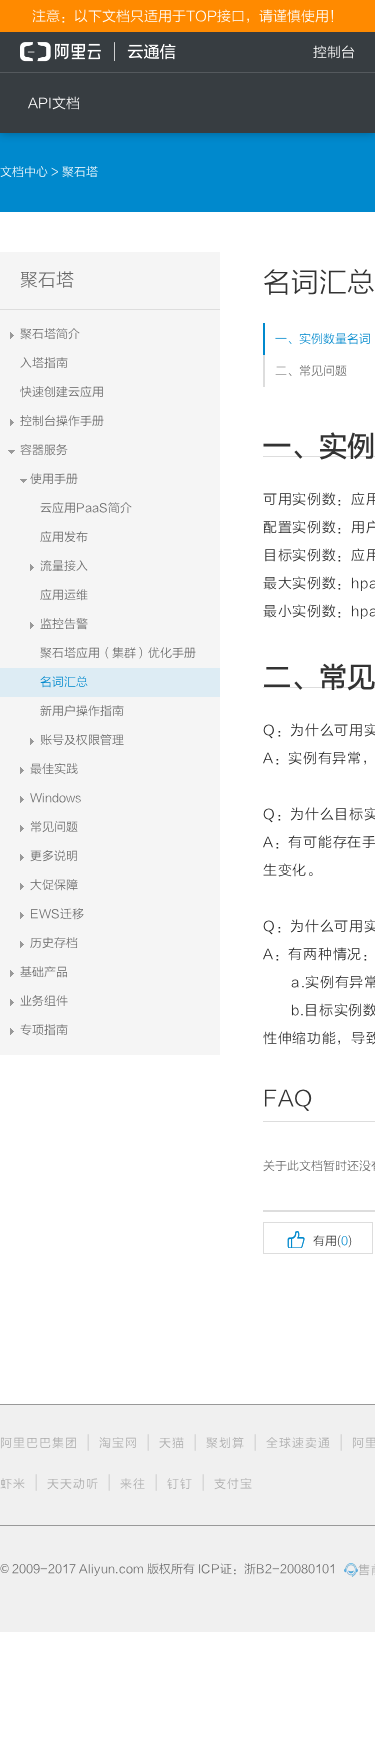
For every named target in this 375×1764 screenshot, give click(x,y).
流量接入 (64, 566)
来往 (133, 1484)
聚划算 (225, 1443)
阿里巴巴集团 (39, 1443)
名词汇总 (64, 682)
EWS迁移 (57, 914)
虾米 (13, 1484)
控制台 (334, 52)
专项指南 (44, 1030)
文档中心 (25, 172)
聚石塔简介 (50, 334)
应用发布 (64, 537)
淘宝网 (118, 1443)
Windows (56, 798)
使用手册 (54, 479)
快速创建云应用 (62, 392)
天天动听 (73, 1484)
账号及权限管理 (82, 740)
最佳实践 (54, 769)
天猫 (172, 1443)
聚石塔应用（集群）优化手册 (118, 653)
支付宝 (233, 1484)
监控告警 (64, 624)
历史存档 (54, 943)
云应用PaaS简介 (86, 508)
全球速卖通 (298, 1443)
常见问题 (54, 827)
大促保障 (54, 885)
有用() (318, 1238)
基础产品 (44, 972)
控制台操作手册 (62, 421)
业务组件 (44, 1001)
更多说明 (54, 856)
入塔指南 (44, 363)
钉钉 (180, 1484)
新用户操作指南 (82, 711)
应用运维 (64, 595)
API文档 (54, 103)
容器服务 (44, 450)
